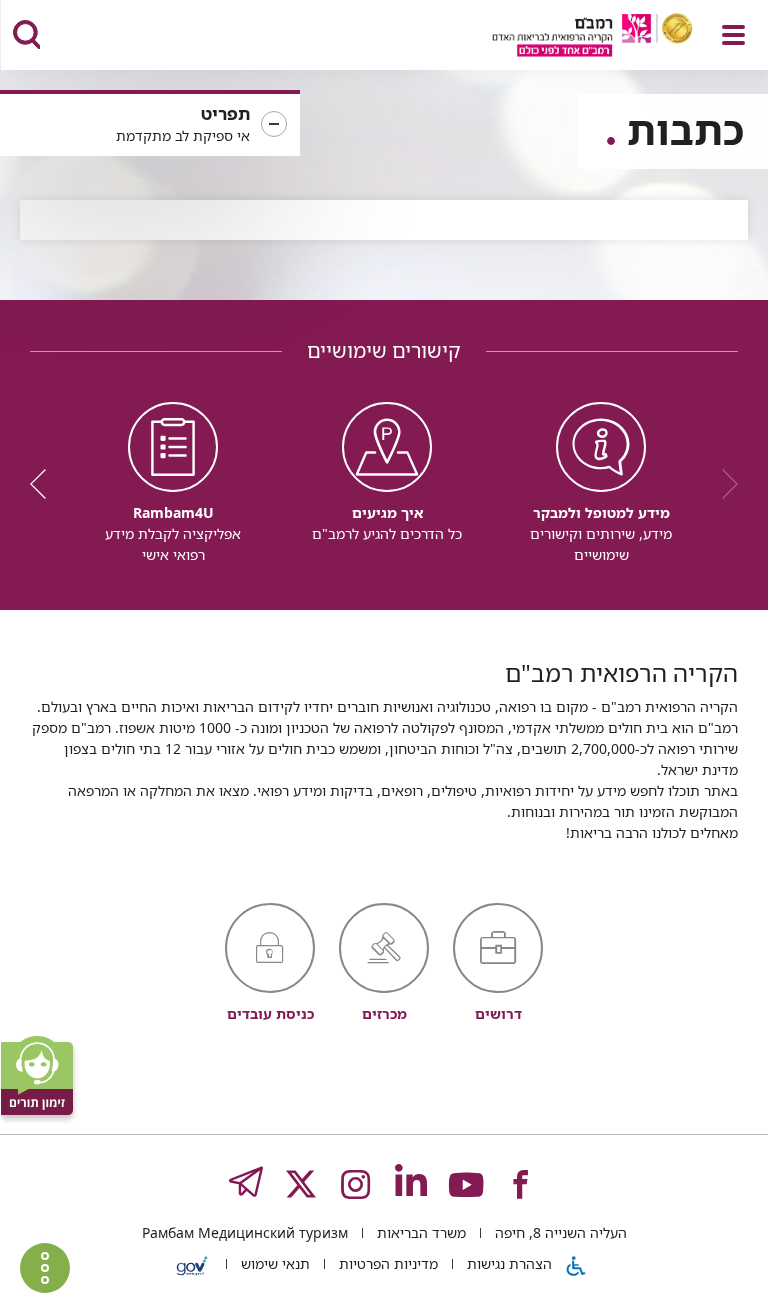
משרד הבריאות (419, 1232)
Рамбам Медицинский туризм (245, 1232)
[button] (150, 125)
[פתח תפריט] (733, 35)
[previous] (723, 484)
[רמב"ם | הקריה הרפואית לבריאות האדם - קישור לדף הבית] (567, 37)
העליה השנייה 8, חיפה (559, 1232)
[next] (45, 484)
